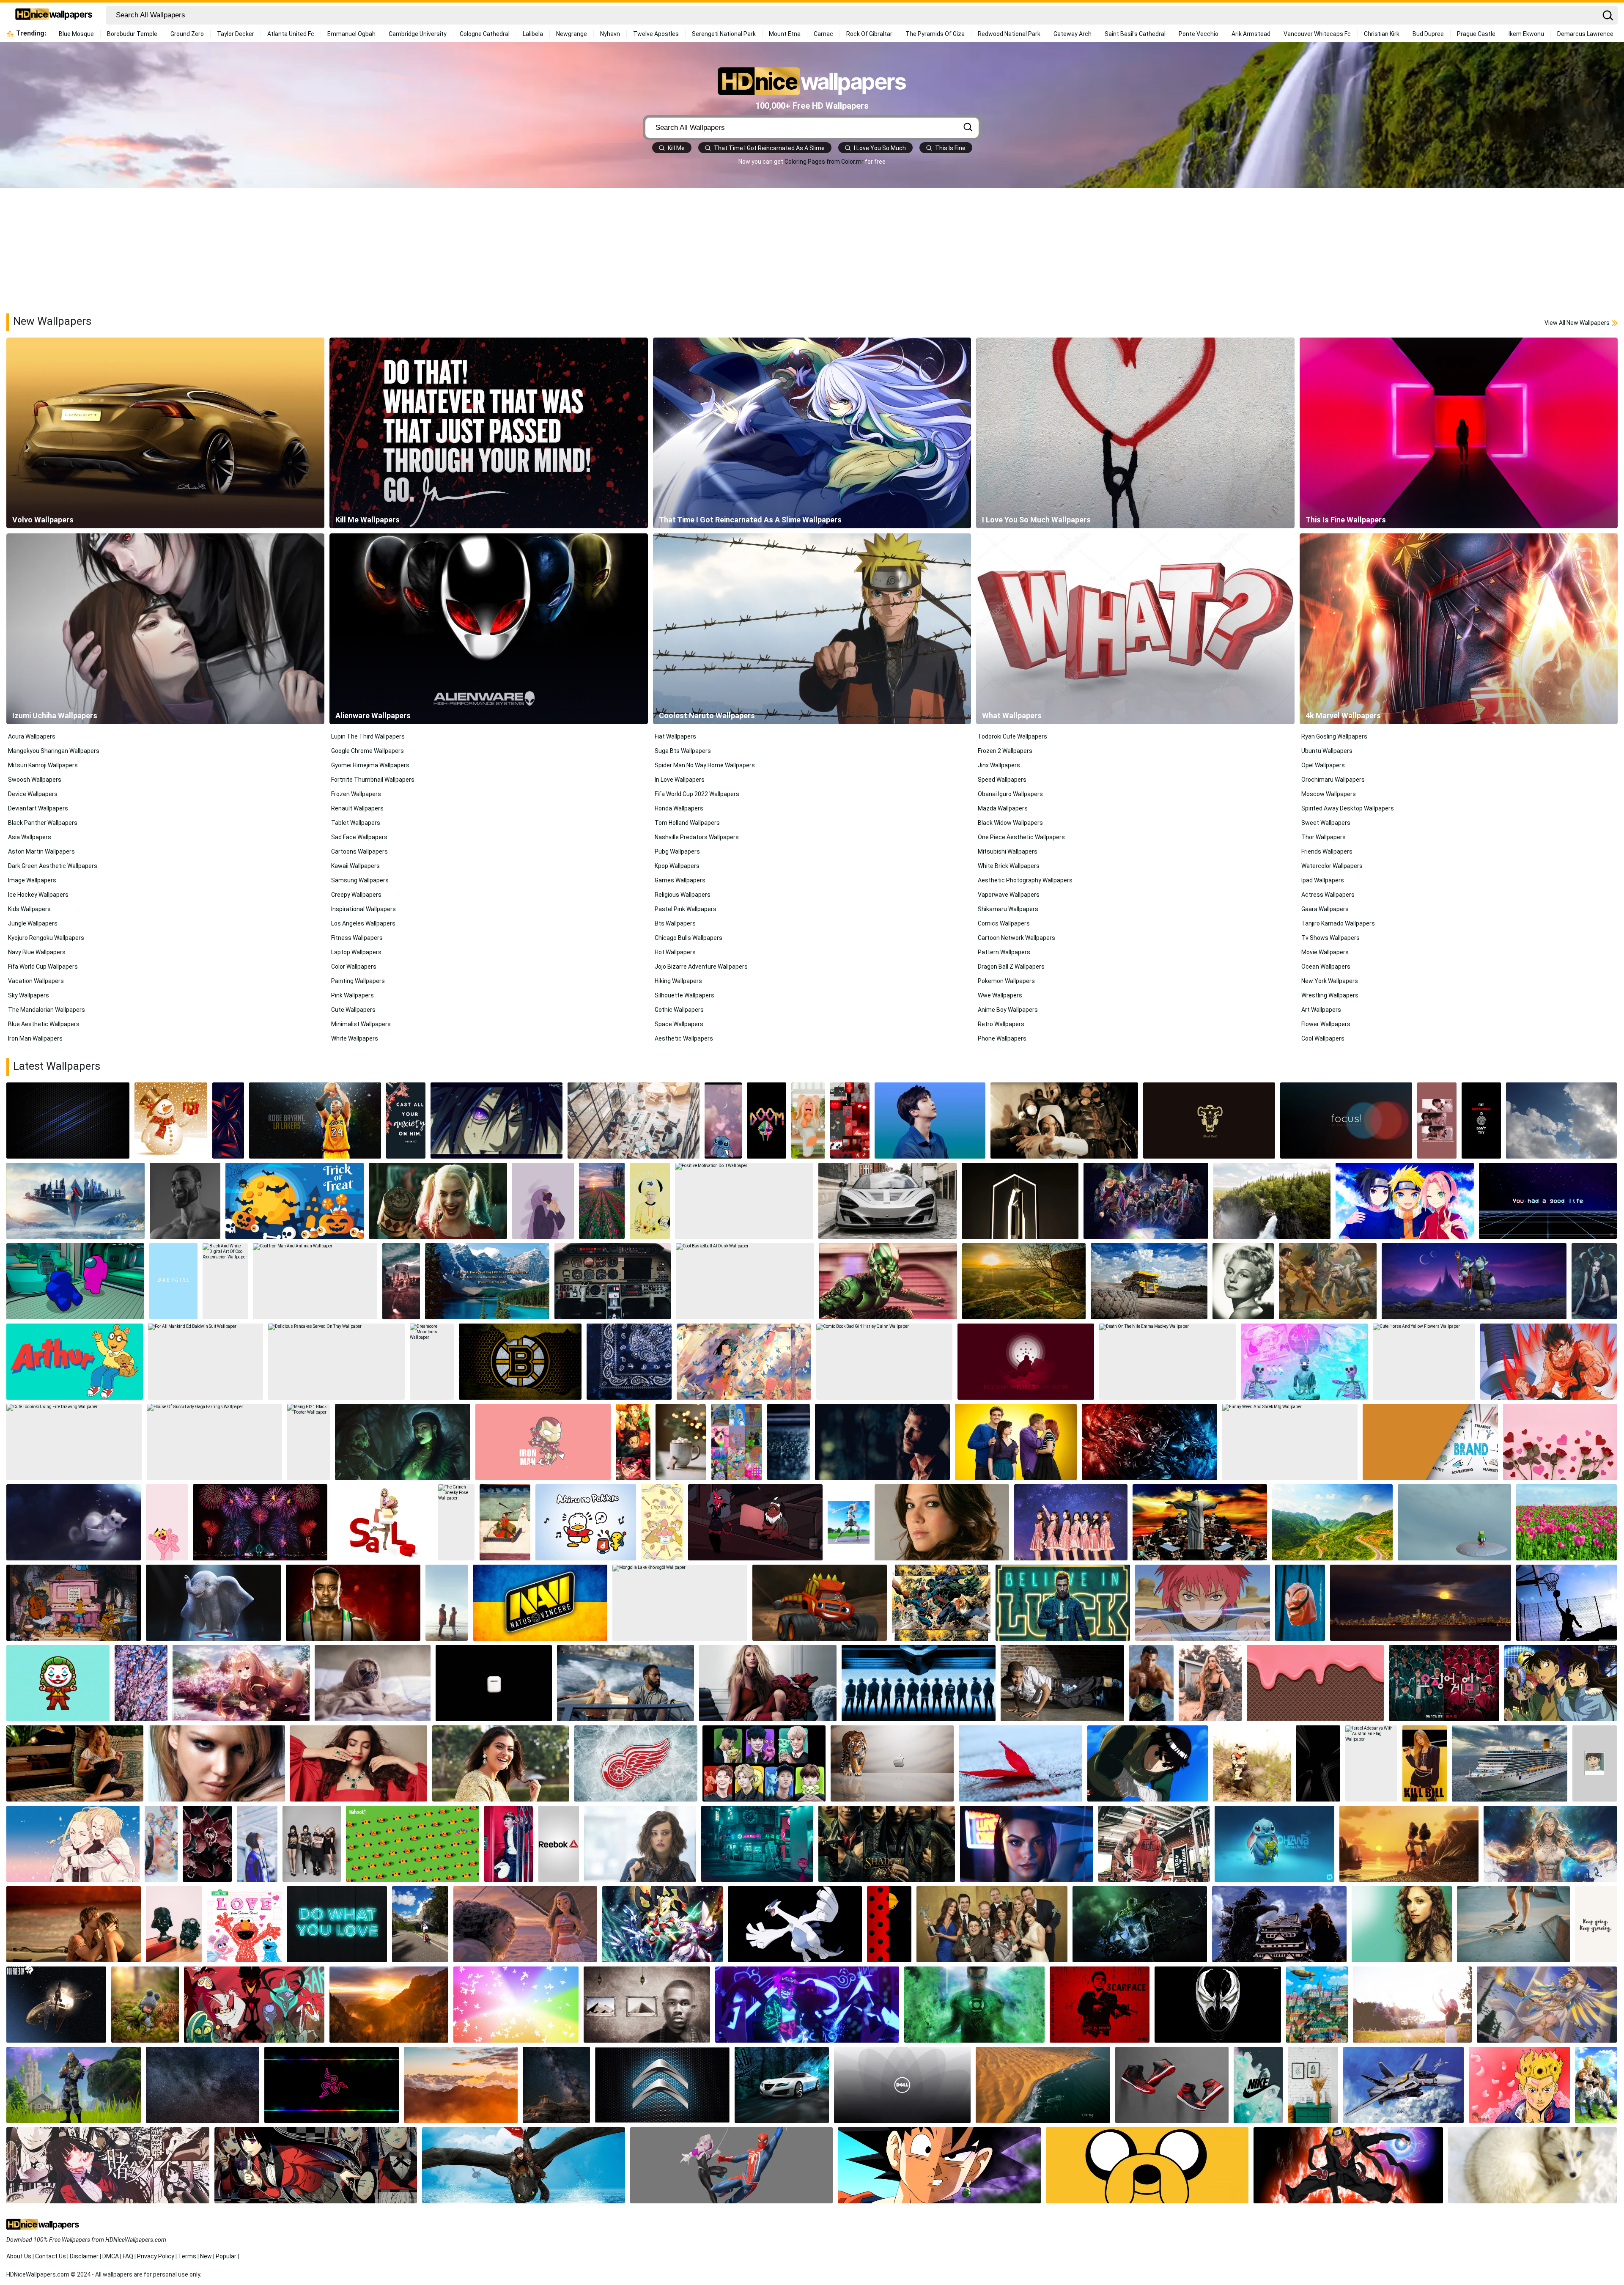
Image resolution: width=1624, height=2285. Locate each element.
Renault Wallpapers (357, 808)
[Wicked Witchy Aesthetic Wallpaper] (403, 1442)
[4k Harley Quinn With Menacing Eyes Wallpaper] (438, 1201)
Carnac (823, 34)
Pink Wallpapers (353, 995)
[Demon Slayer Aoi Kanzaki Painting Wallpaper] (744, 1362)
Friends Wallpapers (1327, 851)
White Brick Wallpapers (1009, 866)
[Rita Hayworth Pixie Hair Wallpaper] (1243, 1281)
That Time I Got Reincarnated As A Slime (769, 148)
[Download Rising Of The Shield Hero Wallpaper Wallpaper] (241, 1683)
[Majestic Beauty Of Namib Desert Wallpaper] (1043, 2085)
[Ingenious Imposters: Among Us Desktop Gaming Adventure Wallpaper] (75, 1281)
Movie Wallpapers (1325, 952)
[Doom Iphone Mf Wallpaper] (767, 1121)
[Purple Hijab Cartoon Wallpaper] (543, 1201)
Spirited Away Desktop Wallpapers (1348, 808)
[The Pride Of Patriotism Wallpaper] (56, 2005)
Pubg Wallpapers (677, 851)
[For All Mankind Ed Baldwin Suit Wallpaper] (206, 1362)
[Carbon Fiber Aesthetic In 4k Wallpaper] (68, 1121)
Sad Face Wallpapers (359, 837)
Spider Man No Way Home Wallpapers (705, 765)
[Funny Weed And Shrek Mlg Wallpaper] (1290, 1442)
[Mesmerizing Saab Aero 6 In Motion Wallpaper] (782, 2085)
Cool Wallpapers (1323, 1038)
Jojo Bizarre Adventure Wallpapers (701, 967)
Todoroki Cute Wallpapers (1012, 736)
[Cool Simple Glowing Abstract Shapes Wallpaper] (1020, 1201)
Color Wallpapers (354, 967)
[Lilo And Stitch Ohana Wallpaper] (1274, 1844)
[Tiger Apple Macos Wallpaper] (892, 1763)
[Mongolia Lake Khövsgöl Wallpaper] (680, 1603)
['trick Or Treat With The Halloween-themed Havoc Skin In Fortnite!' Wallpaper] (74, 2085)
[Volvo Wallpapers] (165, 433)
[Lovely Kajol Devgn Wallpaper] (501, 1763)
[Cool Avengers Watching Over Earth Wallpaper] (1146, 1201)
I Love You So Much (880, 148)
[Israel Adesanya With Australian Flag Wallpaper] (1372, 1763)
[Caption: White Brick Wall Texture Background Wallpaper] (1313, 2085)
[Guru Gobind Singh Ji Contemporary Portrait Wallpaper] (505, 1522)
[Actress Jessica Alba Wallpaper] (217, 1763)
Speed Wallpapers (1002, 780)
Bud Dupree (1428, 34)
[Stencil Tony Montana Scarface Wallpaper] (1100, 2005)
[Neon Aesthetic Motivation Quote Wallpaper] (337, 1924)
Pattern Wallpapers (1004, 952)
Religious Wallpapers (683, 895)
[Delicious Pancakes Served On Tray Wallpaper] (336, 1362)
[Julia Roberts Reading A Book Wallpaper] (75, 1763)
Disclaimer (84, 2256)
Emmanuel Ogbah (351, 34)
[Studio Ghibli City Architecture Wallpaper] (1317, 2005)
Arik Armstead (1251, 34)
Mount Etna (785, 34)
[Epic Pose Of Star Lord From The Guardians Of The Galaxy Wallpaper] (174, 1924)
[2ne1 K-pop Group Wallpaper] (312, 1844)
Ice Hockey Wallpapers (38, 895)
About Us (19, 2256)
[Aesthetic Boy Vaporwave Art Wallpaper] (1304, 1362)
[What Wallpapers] (1135, 629)
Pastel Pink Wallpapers (686, 909)
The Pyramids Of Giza (935, 34)
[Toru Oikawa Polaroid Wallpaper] (1595, 1763)
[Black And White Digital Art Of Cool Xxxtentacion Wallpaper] (225, 1281)
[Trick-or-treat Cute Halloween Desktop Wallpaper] (295, 1201)
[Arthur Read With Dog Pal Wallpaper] (75, 1362)
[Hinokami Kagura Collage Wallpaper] (633, 1442)
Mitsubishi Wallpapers (1008, 851)
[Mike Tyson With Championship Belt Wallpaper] (1152, 1683)
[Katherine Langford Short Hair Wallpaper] (640, 1844)
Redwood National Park (1009, 34)
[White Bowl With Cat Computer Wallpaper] (74, 1522)
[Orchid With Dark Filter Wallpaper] (207, 1844)
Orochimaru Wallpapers (1333, 780)
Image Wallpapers (32, 880)
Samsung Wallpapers (360, 880)
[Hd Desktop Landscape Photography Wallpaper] (461, 2085)
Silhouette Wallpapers (684, 995)
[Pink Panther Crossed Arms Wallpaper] (167, 1522)
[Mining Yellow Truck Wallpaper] (1149, 1281)
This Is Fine (950, 148)
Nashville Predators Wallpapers (697, 837)
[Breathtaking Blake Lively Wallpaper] (768, 1683)
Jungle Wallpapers (33, 923)
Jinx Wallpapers (999, 765)
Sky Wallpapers (29, 995)
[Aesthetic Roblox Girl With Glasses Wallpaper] (808, 1121)
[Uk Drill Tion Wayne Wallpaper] (1064, 1121)
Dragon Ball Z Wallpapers (1011, 967)
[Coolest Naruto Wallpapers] (812, 629)
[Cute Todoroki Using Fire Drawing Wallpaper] (74, 1442)
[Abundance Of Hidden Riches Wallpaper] (919, 1683)
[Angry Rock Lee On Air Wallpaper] (1148, 1763)
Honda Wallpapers (679, 808)
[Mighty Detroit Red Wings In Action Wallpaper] (636, 1763)
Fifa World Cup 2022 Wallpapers (697, 794)
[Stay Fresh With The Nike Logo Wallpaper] (1258, 2085)
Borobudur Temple (132, 34)
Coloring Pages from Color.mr (824, 162)
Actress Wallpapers (1328, 895)
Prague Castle (1476, 34)
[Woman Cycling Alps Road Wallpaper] (420, 1924)
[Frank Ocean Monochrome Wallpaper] (647, 2005)
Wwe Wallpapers (1000, 995)
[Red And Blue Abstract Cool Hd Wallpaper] (1149, 1442)
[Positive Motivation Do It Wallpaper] (744, 1201)
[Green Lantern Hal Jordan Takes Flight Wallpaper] (974, 2005)
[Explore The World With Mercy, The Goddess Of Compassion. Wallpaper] (1547, 2005)
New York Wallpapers (1330, 981)
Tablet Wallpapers (356, 823)
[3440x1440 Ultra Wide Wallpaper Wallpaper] (1421, 1603)
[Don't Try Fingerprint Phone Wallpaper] (1481, 1121)
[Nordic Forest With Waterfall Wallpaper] (1272, 1201)
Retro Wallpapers (1001, 1024)
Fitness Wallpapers (357, 938)
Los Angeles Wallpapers (363, 923)
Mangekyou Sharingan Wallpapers (54, 751)
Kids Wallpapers (29, 909)
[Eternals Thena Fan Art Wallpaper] (1550, 1844)
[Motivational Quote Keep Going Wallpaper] (1596, 1924)
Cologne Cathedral (485, 34)
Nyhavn (610, 34)
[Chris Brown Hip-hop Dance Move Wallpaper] (1062, 1683)
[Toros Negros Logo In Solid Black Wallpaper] (1209, 1121)
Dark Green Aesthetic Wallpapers (53, 866)
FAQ (128, 2256)
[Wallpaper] (586, 1522)
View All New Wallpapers (1578, 323)
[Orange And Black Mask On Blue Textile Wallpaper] (1300, 1603)
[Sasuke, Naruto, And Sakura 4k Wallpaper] (1405, 1201)
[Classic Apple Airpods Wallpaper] (494, 1683)
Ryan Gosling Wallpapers (1334, 736)
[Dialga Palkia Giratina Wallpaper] (662, 1924)
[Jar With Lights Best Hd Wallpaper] (401, 1281)
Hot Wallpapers (675, 952)
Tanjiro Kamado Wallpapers (1338, 923)
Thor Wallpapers (1324, 837)
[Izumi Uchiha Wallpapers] (165, 629)
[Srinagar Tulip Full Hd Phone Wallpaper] (602, 1201)
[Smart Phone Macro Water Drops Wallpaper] (789, 1442)
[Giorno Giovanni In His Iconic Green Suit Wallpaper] (1519, 2085)
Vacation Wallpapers (36, 981)
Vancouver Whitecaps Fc (1317, 34)
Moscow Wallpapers (1329, 794)
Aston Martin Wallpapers (41, 851)
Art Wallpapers (1321, 1010)
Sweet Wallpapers (1326, 823)
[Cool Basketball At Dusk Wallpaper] (745, 1281)
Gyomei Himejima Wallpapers (370, 765)
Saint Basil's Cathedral (1135, 34)
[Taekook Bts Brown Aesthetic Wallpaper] (1437, 1121)
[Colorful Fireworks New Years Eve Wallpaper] (260, 1522)
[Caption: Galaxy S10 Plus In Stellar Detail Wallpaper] (203, 2085)
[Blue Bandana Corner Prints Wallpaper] (629, 1362)
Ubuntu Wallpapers (1327, 751)
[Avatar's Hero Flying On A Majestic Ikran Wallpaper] (1252, 1763)
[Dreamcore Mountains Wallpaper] (432, 1362)
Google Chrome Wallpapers (368, 751)
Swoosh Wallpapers (35, 780)
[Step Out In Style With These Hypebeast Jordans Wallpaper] (1172, 2085)
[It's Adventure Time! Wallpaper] (1147, 2165)
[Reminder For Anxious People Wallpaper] (406, 1121)
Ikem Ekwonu (1526, 34)
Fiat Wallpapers (675, 736)
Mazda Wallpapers (1003, 808)
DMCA (111, 2256)
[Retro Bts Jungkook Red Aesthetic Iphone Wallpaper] (850, 1121)
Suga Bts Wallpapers (683, 751)
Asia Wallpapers (30, 837)
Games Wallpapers (680, 880)
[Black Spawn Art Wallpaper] (1218, 2005)
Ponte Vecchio (1199, 34)
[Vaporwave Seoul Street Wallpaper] (757, 1844)
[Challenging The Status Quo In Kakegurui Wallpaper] (316, 2165)
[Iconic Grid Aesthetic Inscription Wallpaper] (1548, 1201)
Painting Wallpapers (358, 981)
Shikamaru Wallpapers (1008, 909)
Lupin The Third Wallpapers (368, 736)
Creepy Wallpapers (356, 895)
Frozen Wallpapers (356, 794)
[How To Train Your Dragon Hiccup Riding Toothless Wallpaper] (524, 2165)
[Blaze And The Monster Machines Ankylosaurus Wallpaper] (820, 1603)
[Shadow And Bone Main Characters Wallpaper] (887, 1844)
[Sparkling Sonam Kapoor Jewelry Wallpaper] (359, 1763)
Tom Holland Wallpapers (687, 823)
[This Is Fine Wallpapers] (1459, 433)
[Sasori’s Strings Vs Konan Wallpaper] (1202, 1603)
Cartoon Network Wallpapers (1016, 938)
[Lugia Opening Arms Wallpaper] (795, 1924)
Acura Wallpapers (32, 736)
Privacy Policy (156, 2256)
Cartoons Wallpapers (359, 851)
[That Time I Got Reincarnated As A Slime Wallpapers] (812, 433)
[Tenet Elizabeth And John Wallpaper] (625, 1683)
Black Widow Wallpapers (1010, 823)
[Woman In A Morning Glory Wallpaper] (1412, 2005)
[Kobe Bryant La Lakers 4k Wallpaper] (315, 1121)
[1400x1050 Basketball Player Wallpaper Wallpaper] (1566, 1603)
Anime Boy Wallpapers (1008, 1010)
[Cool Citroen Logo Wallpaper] (662, 2085)
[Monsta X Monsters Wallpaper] (764, 1763)
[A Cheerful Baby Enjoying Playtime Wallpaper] (145, 2005)
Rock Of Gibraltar (869, 34)
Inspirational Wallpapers (363, 909)
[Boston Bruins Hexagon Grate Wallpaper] (520, 1362)
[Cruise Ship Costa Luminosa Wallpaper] (1510, 1763)
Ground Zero (187, 34)
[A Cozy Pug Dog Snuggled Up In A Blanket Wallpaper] (373, 1683)
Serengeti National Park (724, 34)
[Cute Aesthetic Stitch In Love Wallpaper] (723, 1121)
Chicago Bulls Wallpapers (689, 938)
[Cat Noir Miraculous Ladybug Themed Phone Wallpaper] (889, 1924)
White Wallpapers (355, 1038)
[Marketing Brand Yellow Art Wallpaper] (1430, 1442)
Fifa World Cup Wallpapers (43, 967)
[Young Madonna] (1402, 1924)
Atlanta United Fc (291, 34)
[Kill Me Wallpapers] (488, 433)
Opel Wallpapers (1323, 765)
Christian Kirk (1382, 34)
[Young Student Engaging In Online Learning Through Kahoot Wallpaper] (413, 1844)
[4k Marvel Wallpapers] (1459, 629)
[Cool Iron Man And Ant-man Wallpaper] (315, 1281)
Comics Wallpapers (1004, 923)
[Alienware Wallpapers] (488, 629)
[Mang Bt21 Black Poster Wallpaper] (309, 1442)
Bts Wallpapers (675, 923)
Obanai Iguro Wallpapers (1010, 794)
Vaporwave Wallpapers (1009, 895)
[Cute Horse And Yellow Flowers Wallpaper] (1424, 1362)
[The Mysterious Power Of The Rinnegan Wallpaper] (497, 1121)
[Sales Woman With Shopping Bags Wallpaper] (383, 1522)
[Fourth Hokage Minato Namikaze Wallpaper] (1348, 2165)
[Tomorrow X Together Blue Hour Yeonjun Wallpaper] (161, 1844)
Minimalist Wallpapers (361, 1024)
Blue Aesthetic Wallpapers (44, 1024)
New (206, 2256)
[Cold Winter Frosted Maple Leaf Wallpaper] (1020, 1763)
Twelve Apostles (656, 34)
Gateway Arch (1073, 34)
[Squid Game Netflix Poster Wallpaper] (1444, 1683)
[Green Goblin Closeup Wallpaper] (888, 1281)
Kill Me (676, 148)
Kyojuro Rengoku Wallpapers (46, 938)
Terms (187, 2256)
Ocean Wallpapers (1326, 967)
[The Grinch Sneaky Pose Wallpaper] (456, 1522)
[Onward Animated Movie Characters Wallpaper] (1474, 1281)
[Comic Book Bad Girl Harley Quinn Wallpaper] (885, 1362)
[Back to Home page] (54, 15)
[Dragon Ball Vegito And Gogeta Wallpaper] (1596, 2085)
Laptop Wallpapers (356, 952)
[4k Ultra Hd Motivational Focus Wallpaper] (1346, 1121)
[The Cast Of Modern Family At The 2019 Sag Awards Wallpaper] (992, 1924)
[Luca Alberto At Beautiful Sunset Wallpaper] (1409, 1844)
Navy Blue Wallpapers (37, 952)
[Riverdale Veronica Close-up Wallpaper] (1027, 1844)
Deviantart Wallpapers (38, 808)
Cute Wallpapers (353, 1010)
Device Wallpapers (33, 794)
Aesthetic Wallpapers (684, 1038)
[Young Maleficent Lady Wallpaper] (1594, 1281)
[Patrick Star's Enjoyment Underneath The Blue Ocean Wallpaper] (556, 2085)
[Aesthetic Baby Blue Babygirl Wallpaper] (173, 1281)
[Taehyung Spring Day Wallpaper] (257, 1844)
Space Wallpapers (679, 1024)
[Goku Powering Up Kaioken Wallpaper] (1549, 1362)
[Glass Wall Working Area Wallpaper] (634, 1121)
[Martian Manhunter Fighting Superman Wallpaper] (941, 1603)
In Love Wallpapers (680, 780)
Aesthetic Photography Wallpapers (1025, 880)
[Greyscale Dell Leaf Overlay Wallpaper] (902, 2085)
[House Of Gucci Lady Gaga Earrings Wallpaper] (214, 1442)
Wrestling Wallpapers (1330, 995)
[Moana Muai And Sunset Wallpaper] (525, 1924)
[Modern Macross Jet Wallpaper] (1404, 2085)
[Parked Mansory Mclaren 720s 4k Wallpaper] (887, 1201)
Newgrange (572, 34)
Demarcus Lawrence (1585, 34)
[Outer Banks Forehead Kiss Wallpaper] (74, 1924)
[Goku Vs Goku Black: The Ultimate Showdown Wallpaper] (939, 2165)
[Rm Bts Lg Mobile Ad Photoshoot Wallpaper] (930, 1121)
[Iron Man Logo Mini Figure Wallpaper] (543, 1442)
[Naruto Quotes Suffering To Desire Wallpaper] (1026, 1362)
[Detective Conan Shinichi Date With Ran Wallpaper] (1561, 1683)
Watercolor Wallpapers (1332, 866)
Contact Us (51, 2256)
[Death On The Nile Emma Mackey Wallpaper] (1167, 1362)
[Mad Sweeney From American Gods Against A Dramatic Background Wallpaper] (1063, 1603)
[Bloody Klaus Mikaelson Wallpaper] (882, 1442)
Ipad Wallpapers (1323, 880)
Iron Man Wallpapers (35, 1038)
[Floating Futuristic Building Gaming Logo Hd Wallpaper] (75, 1201)
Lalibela (533, 34)
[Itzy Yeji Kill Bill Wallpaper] (1425, 1763)
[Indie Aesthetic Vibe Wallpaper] (737, 1442)
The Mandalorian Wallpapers (47, 1010)
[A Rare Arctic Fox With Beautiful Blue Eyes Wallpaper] (1532, 2165)
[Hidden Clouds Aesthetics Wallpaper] (1561, 1121)
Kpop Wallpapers (677, 866)
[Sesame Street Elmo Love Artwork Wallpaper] (244, 1924)
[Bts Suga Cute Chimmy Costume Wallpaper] (650, 1201)
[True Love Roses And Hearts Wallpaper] (1560, 1442)
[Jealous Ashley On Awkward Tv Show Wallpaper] (1016, 1442)
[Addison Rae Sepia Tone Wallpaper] (1210, 1683)
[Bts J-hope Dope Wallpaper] (509, 1844)
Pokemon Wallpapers (1006, 981)
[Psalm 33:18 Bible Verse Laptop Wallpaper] (487, 1281)
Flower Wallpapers (1326, 1024)
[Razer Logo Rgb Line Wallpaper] (332, 2085)
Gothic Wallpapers (679, 1010)
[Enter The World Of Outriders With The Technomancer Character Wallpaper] (1140, 1924)
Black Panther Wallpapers (43, 823)
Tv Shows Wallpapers (1330, 938)
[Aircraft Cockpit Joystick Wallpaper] (613, 1281)
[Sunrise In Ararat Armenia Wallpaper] (1024, 1281)
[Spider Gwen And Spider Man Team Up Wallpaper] (732, 2165)
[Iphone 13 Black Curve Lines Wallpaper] (1318, 1763)
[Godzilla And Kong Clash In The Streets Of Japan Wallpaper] (1279, 1924)
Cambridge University (418, 34)
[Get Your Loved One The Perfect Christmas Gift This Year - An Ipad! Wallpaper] (171, 1121)
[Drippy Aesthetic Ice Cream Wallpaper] (1315, 1683)
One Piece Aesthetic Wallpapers (1021, 837)
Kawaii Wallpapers (355, 866)
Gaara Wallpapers (1325, 909)
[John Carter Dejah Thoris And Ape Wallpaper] (1328, 1281)
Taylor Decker (236, 34)
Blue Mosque (76, 34)
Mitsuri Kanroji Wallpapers (43, 765)
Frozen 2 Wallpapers (1005, 751)
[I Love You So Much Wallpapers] (1135, 433)
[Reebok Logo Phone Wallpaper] (559, 1844)
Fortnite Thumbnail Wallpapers (373, 780)
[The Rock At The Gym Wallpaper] (1154, 1844)
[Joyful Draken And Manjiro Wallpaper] (73, 1844)
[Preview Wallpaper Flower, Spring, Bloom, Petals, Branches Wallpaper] (141, 1683)
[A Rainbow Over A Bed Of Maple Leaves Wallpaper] (516, 2005)
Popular (226, 2256)
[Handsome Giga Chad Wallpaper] (185, 1201)
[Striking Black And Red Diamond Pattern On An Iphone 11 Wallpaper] (228, 1121)
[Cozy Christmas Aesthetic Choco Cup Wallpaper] (681, 1442)
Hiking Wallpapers (678, 981)
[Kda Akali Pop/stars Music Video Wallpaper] (807, 2005)
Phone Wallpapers (1002, 1038)
